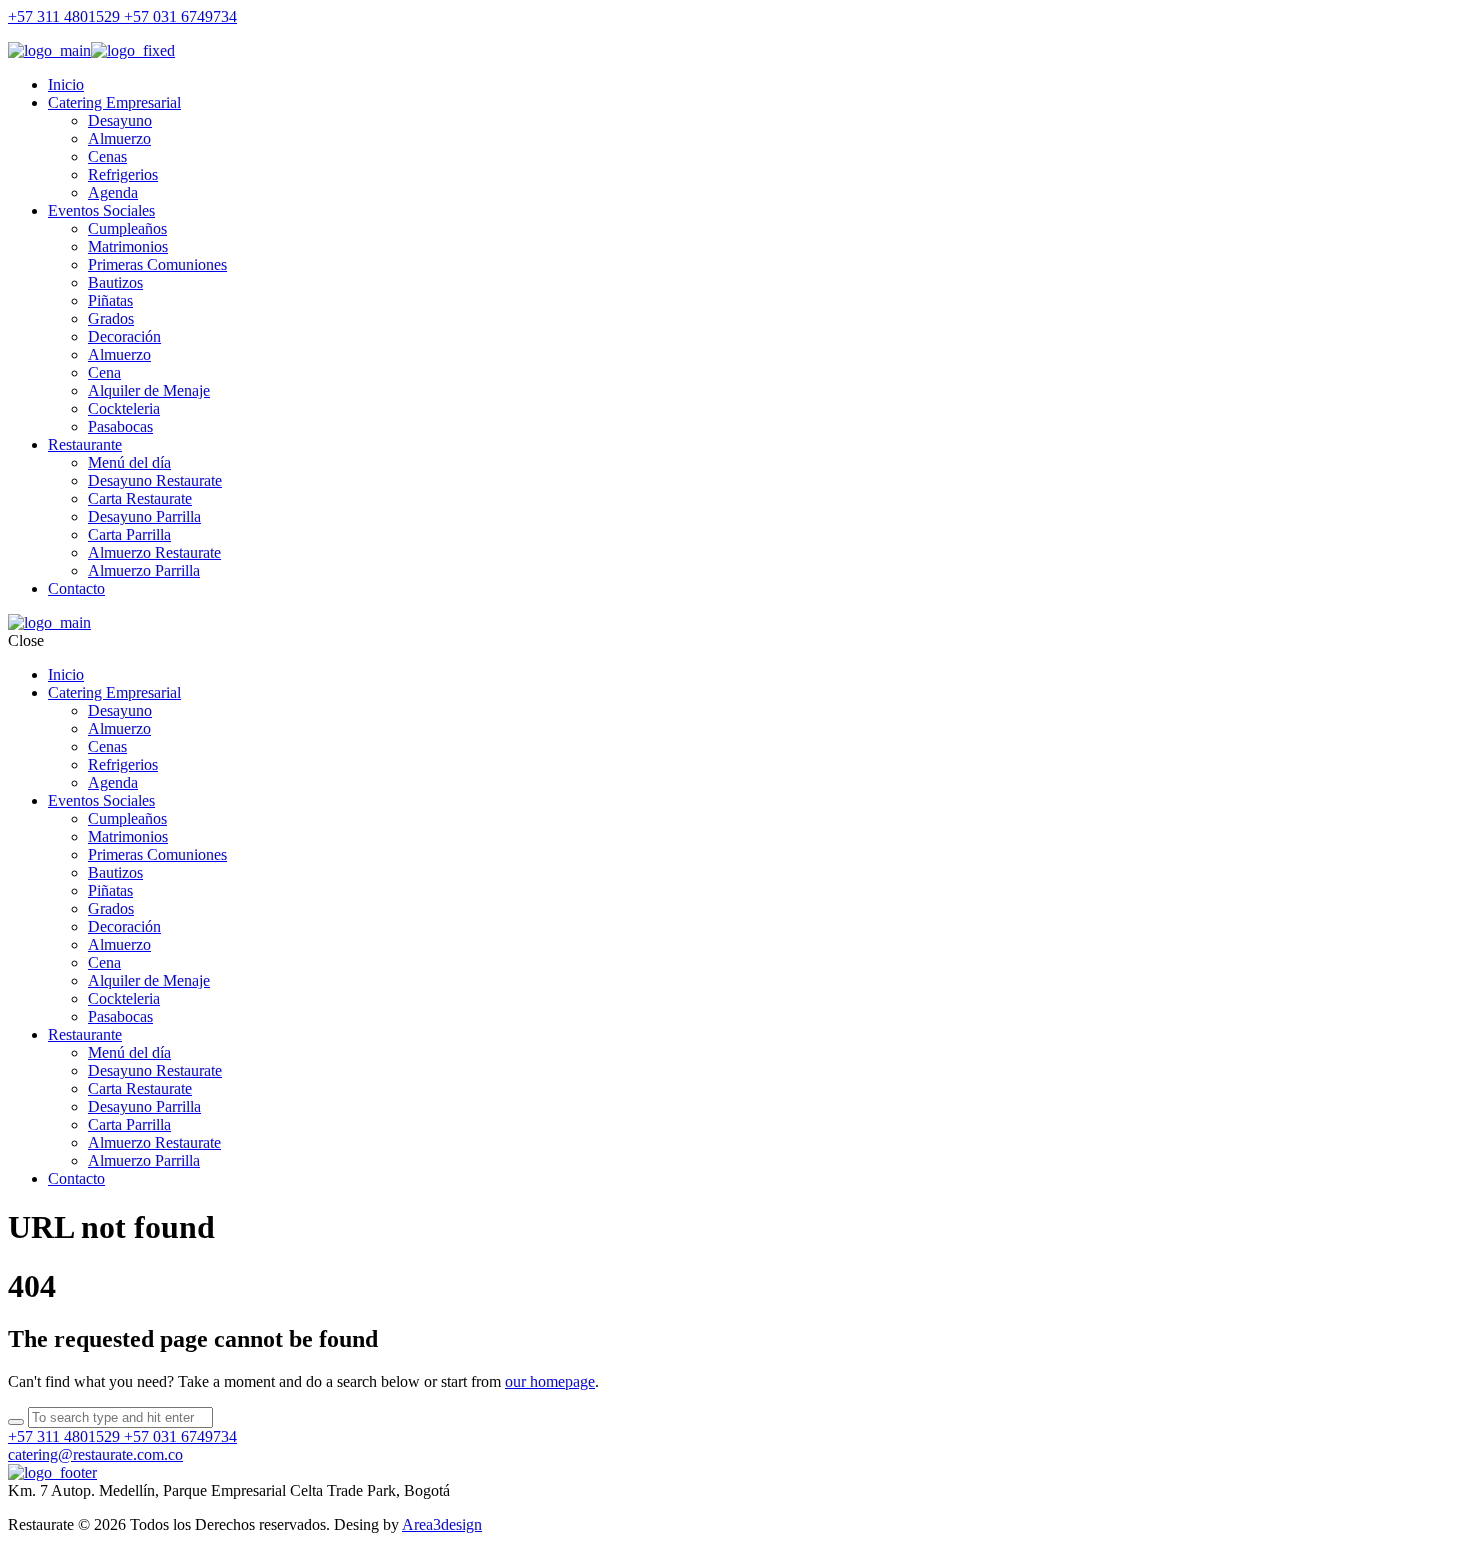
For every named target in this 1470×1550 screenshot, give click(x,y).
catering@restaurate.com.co (95, 1454)
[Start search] (16, 1422)
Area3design (442, 1524)
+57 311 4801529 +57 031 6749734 (122, 16)
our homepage (550, 1381)
